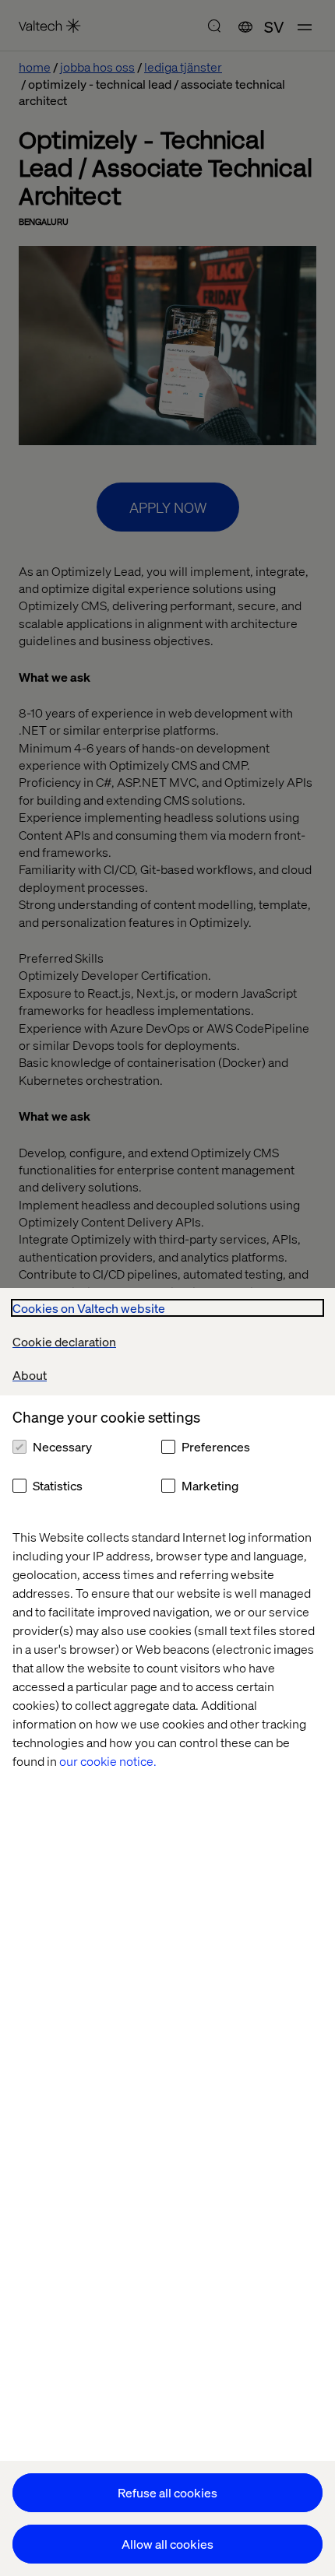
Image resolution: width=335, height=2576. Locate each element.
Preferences (216, 1446)
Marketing (210, 1485)
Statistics (58, 1485)
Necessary (62, 1446)
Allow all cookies (167, 2544)
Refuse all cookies (167, 2492)
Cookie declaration (64, 1341)
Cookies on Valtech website (89, 1308)
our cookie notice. (108, 1761)
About (30, 1375)
